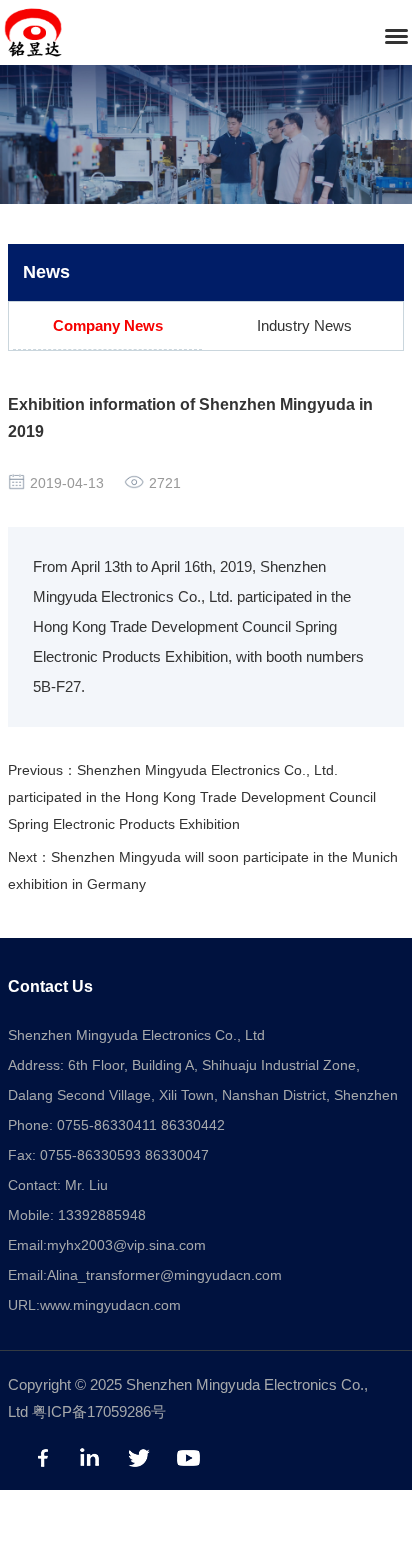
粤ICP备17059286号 (99, 1411)
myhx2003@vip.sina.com (126, 1245)
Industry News (304, 325)
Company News (108, 325)
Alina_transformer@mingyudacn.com (164, 1275)
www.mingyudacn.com (110, 1305)
